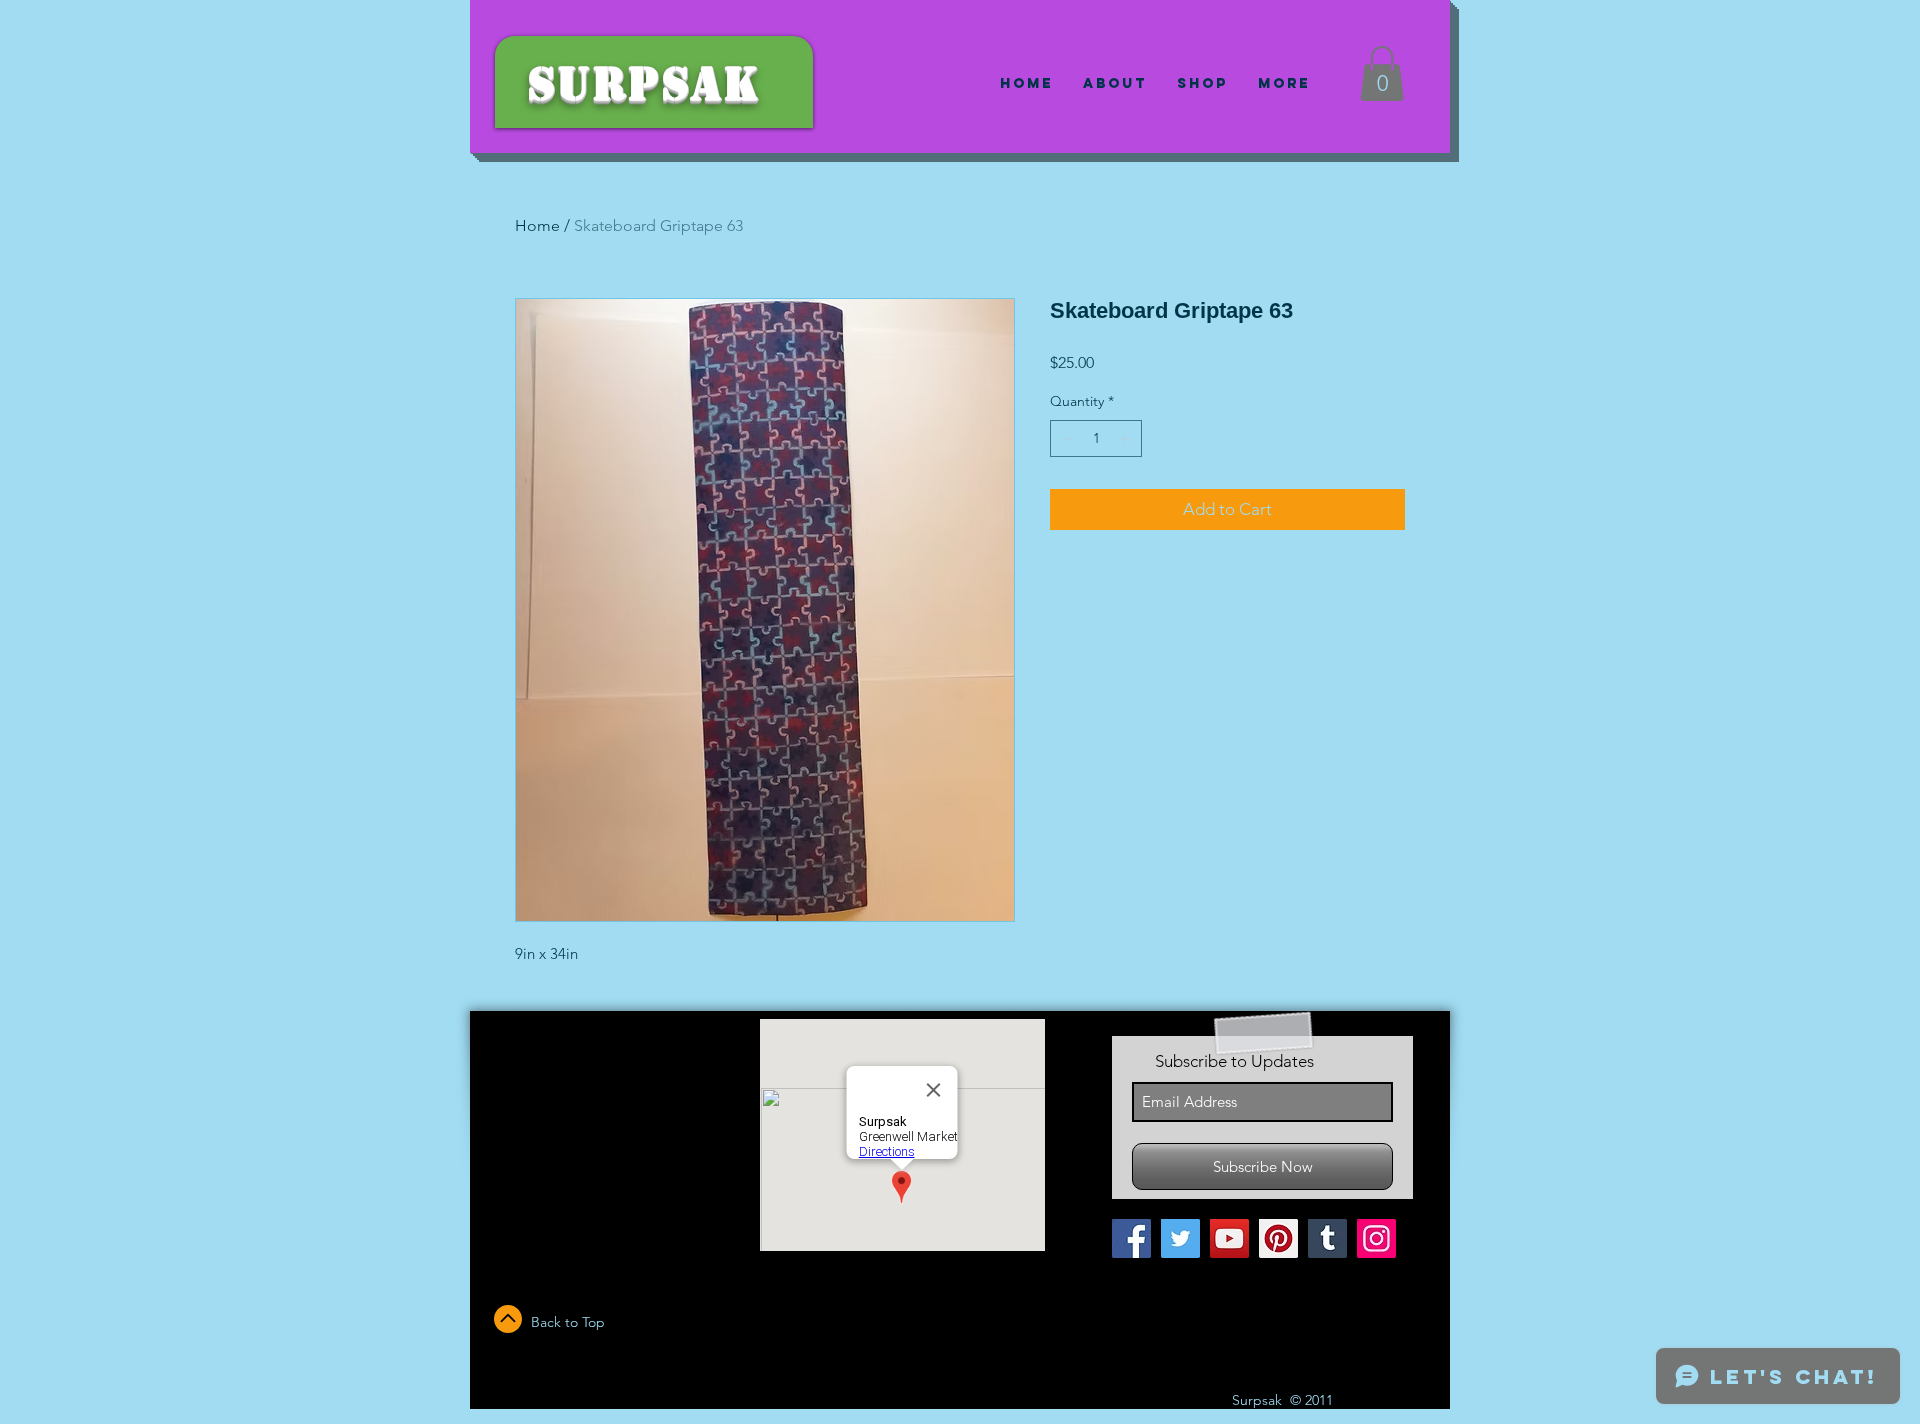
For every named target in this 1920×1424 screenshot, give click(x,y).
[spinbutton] (1096, 438)
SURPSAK (644, 84)
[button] (1382, 73)
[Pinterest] (1278, 1238)
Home (537, 225)
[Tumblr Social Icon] (1327, 1238)
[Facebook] (1131, 1238)
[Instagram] (1376, 1238)
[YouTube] (1229, 1238)
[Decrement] (1065, 438)
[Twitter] (1180, 1238)
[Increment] (1126, 438)
